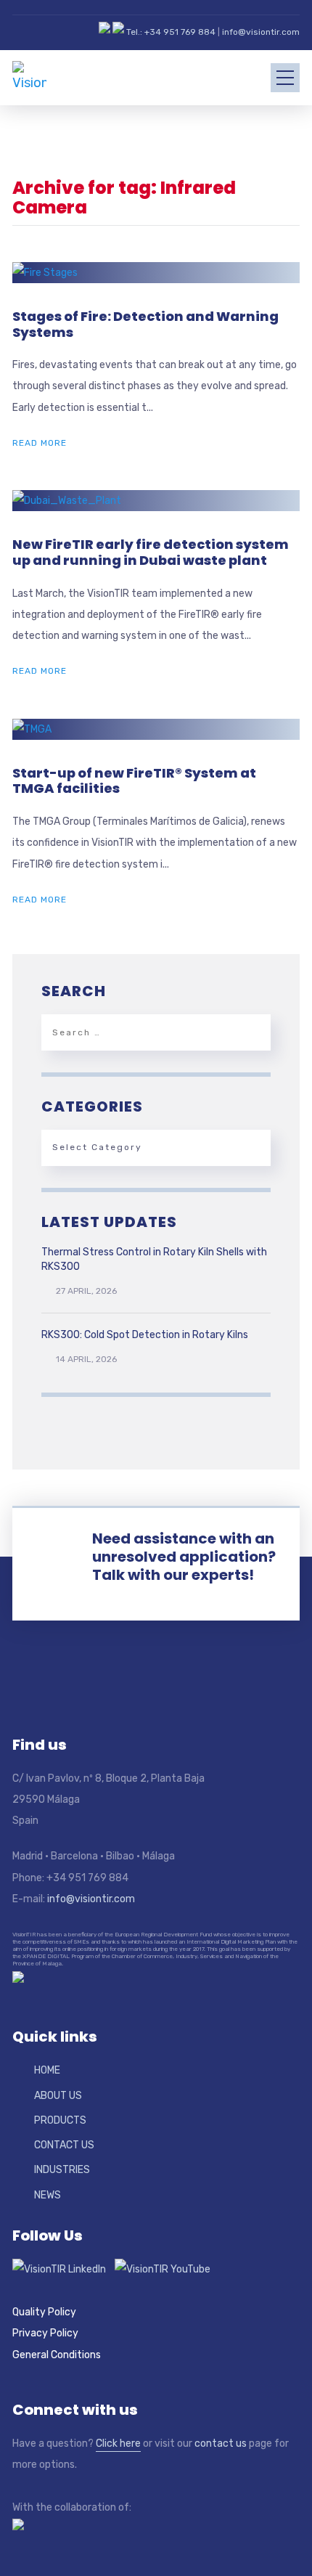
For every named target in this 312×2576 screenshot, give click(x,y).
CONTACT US (64, 2145)
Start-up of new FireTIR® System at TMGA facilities (134, 781)
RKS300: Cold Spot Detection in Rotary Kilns (145, 1335)
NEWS (48, 2195)
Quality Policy (44, 2312)
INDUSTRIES (62, 2170)
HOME (47, 2070)
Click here (118, 2443)
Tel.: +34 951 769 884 (171, 32)
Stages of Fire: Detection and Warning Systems (145, 324)
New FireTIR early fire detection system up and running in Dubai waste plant (151, 552)
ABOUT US (58, 2096)
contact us (221, 2443)
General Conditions (57, 2355)
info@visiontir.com (261, 32)
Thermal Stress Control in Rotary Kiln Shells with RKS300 (154, 1259)
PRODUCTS (60, 2120)
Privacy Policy (45, 2333)
